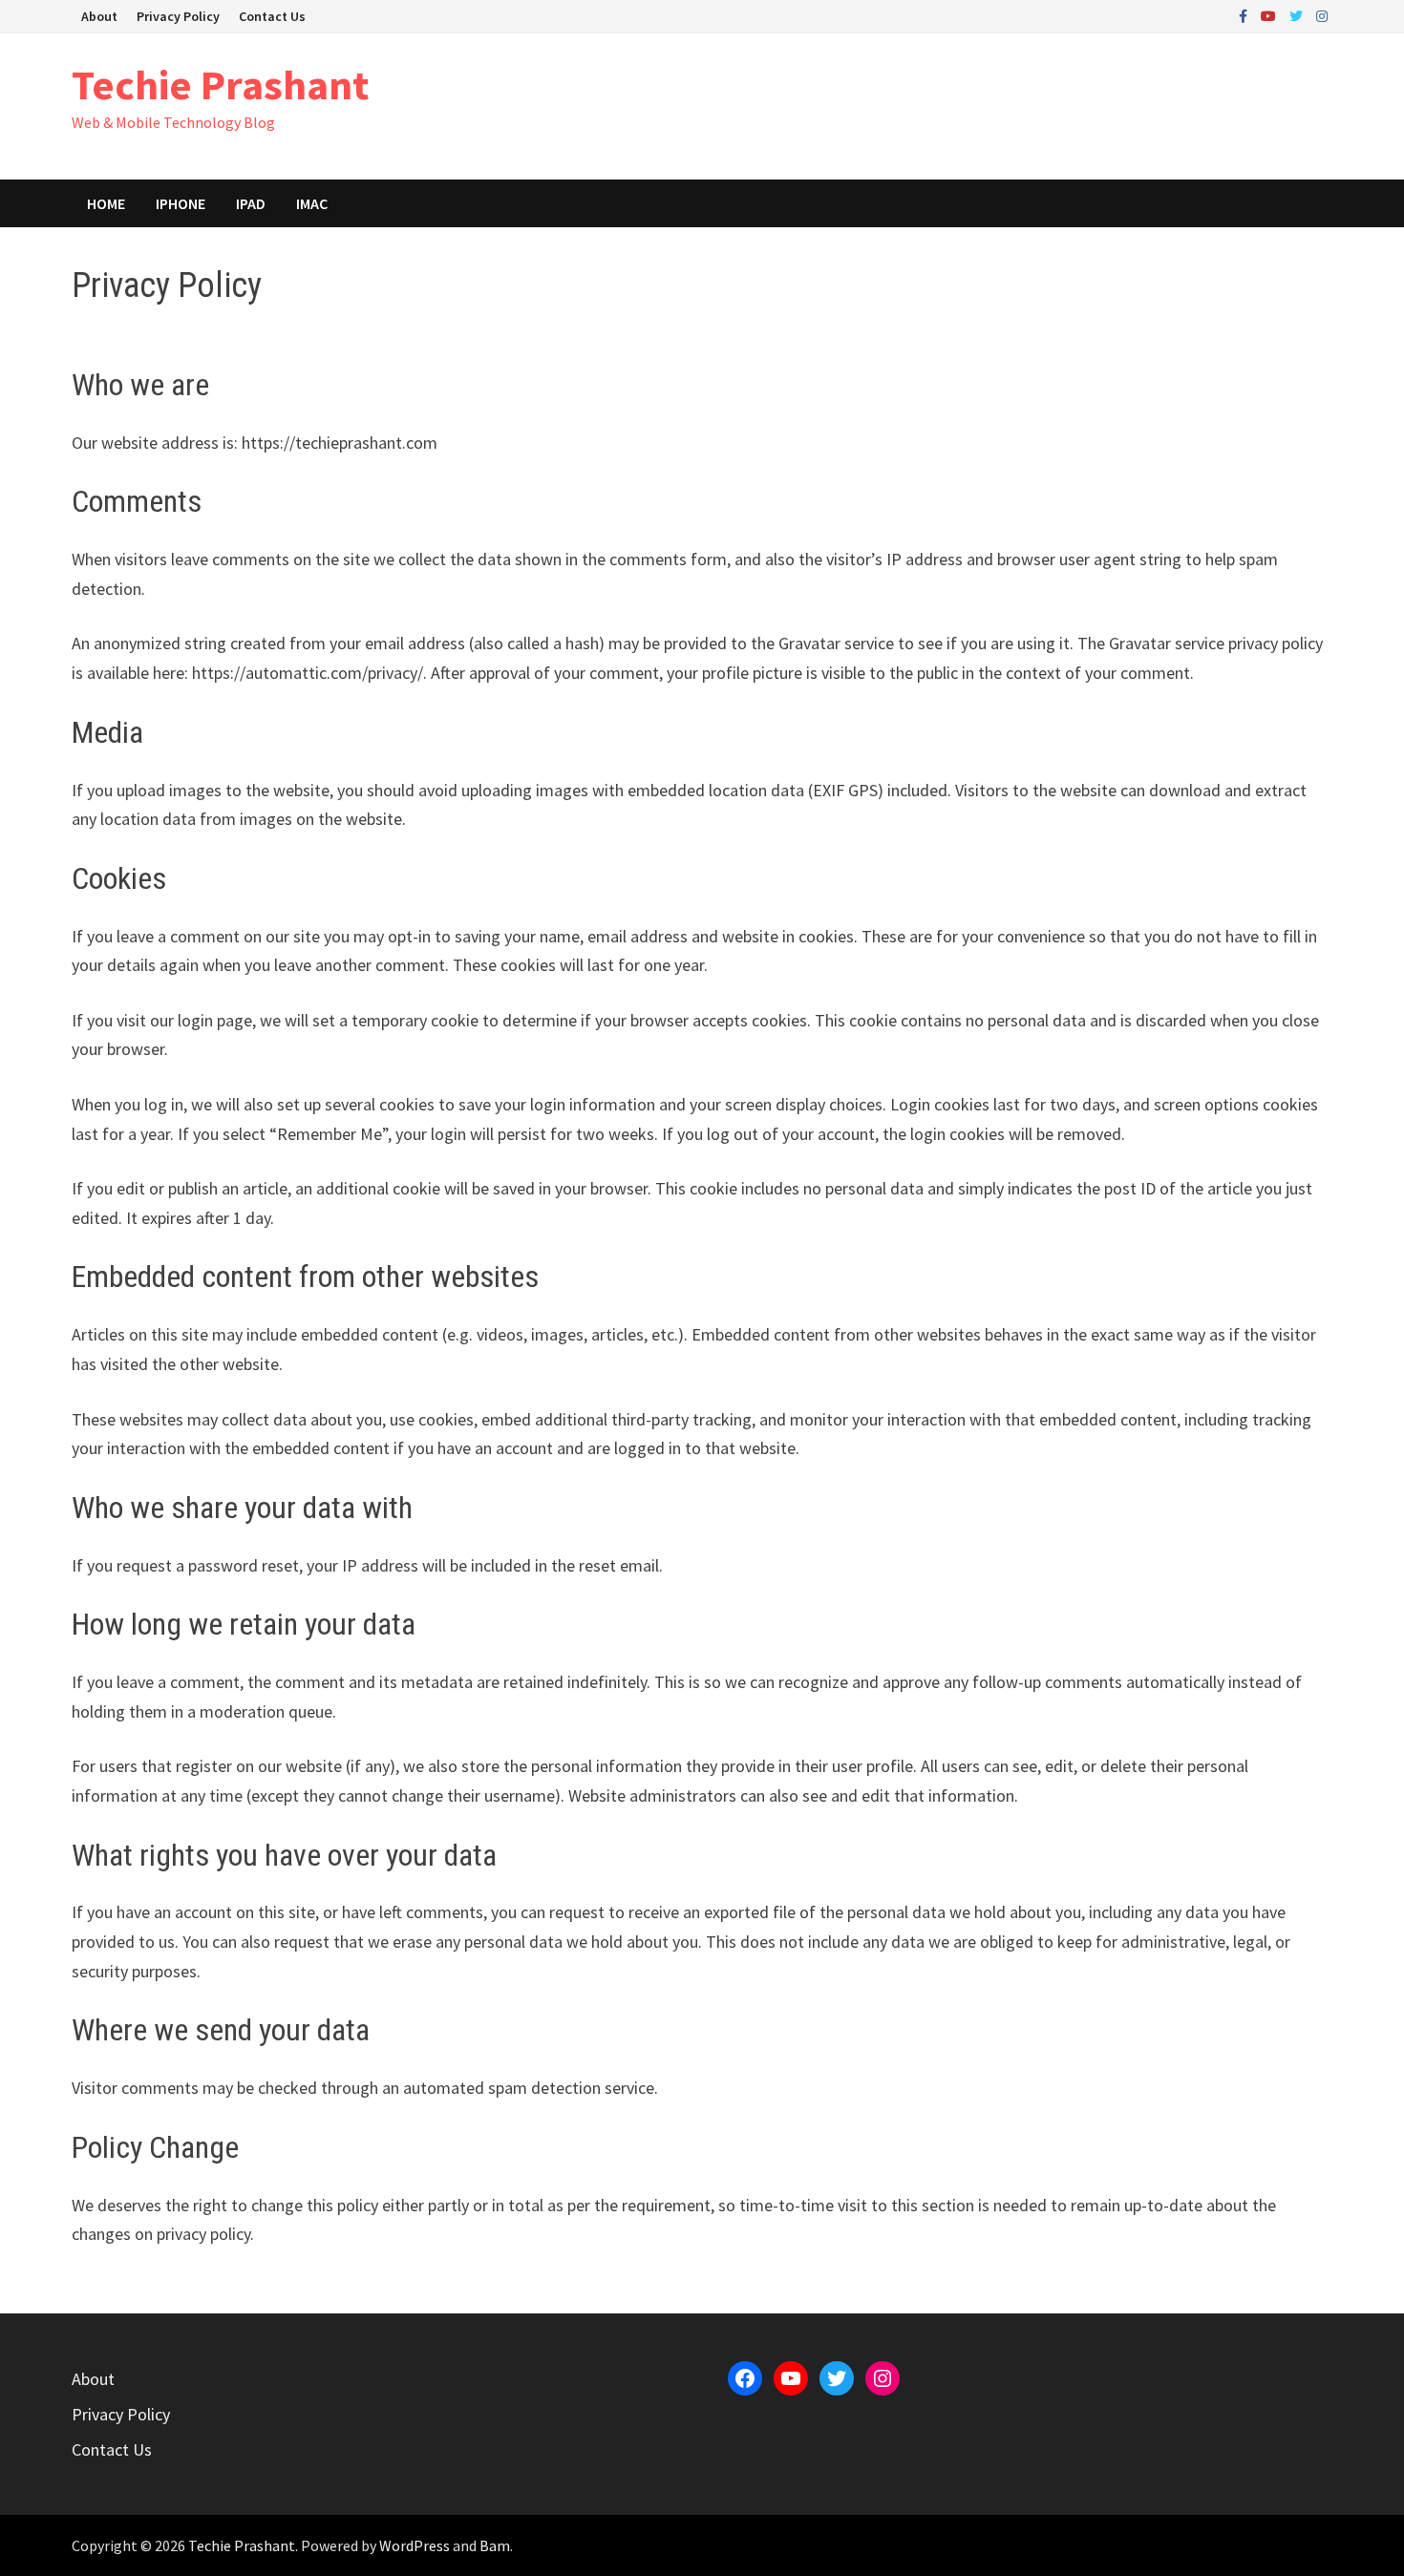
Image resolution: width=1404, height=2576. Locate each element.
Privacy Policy (178, 16)
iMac (312, 203)
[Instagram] (1322, 15)
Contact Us (272, 16)
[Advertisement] (985, 103)
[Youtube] (1270, 15)
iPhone (181, 203)
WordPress (415, 2545)
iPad (251, 203)
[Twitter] (1298, 15)
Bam (495, 2545)
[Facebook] (1245, 15)
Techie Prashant (220, 84)
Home (106, 203)
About (99, 16)
